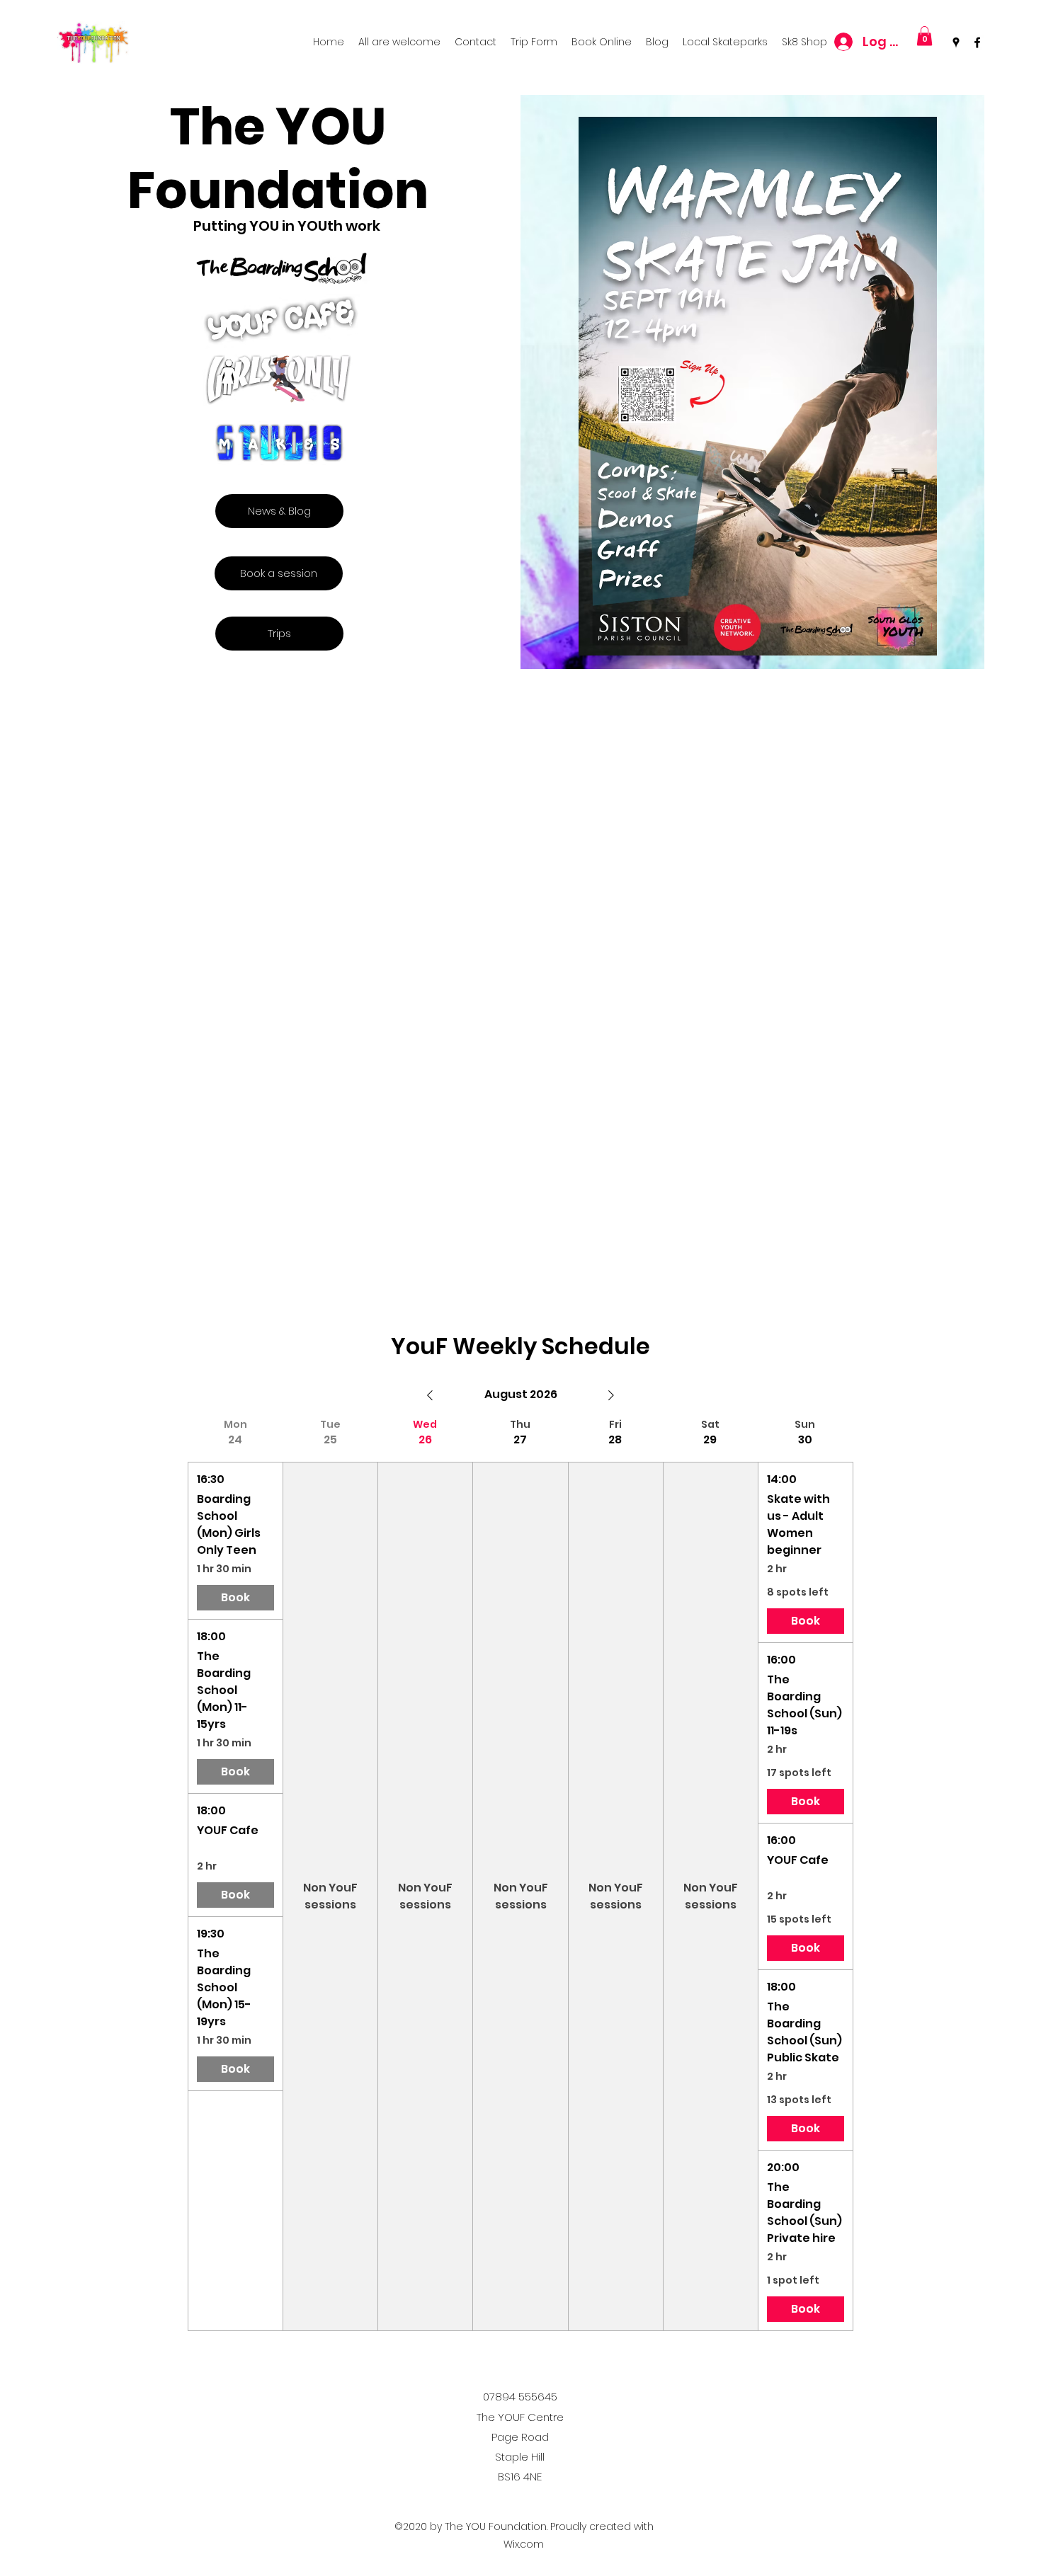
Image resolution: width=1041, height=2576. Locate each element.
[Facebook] (977, 42)
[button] (925, 36)
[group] (235, 1874)
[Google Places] (956, 42)
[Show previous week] (430, 1395)
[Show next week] (611, 1395)
